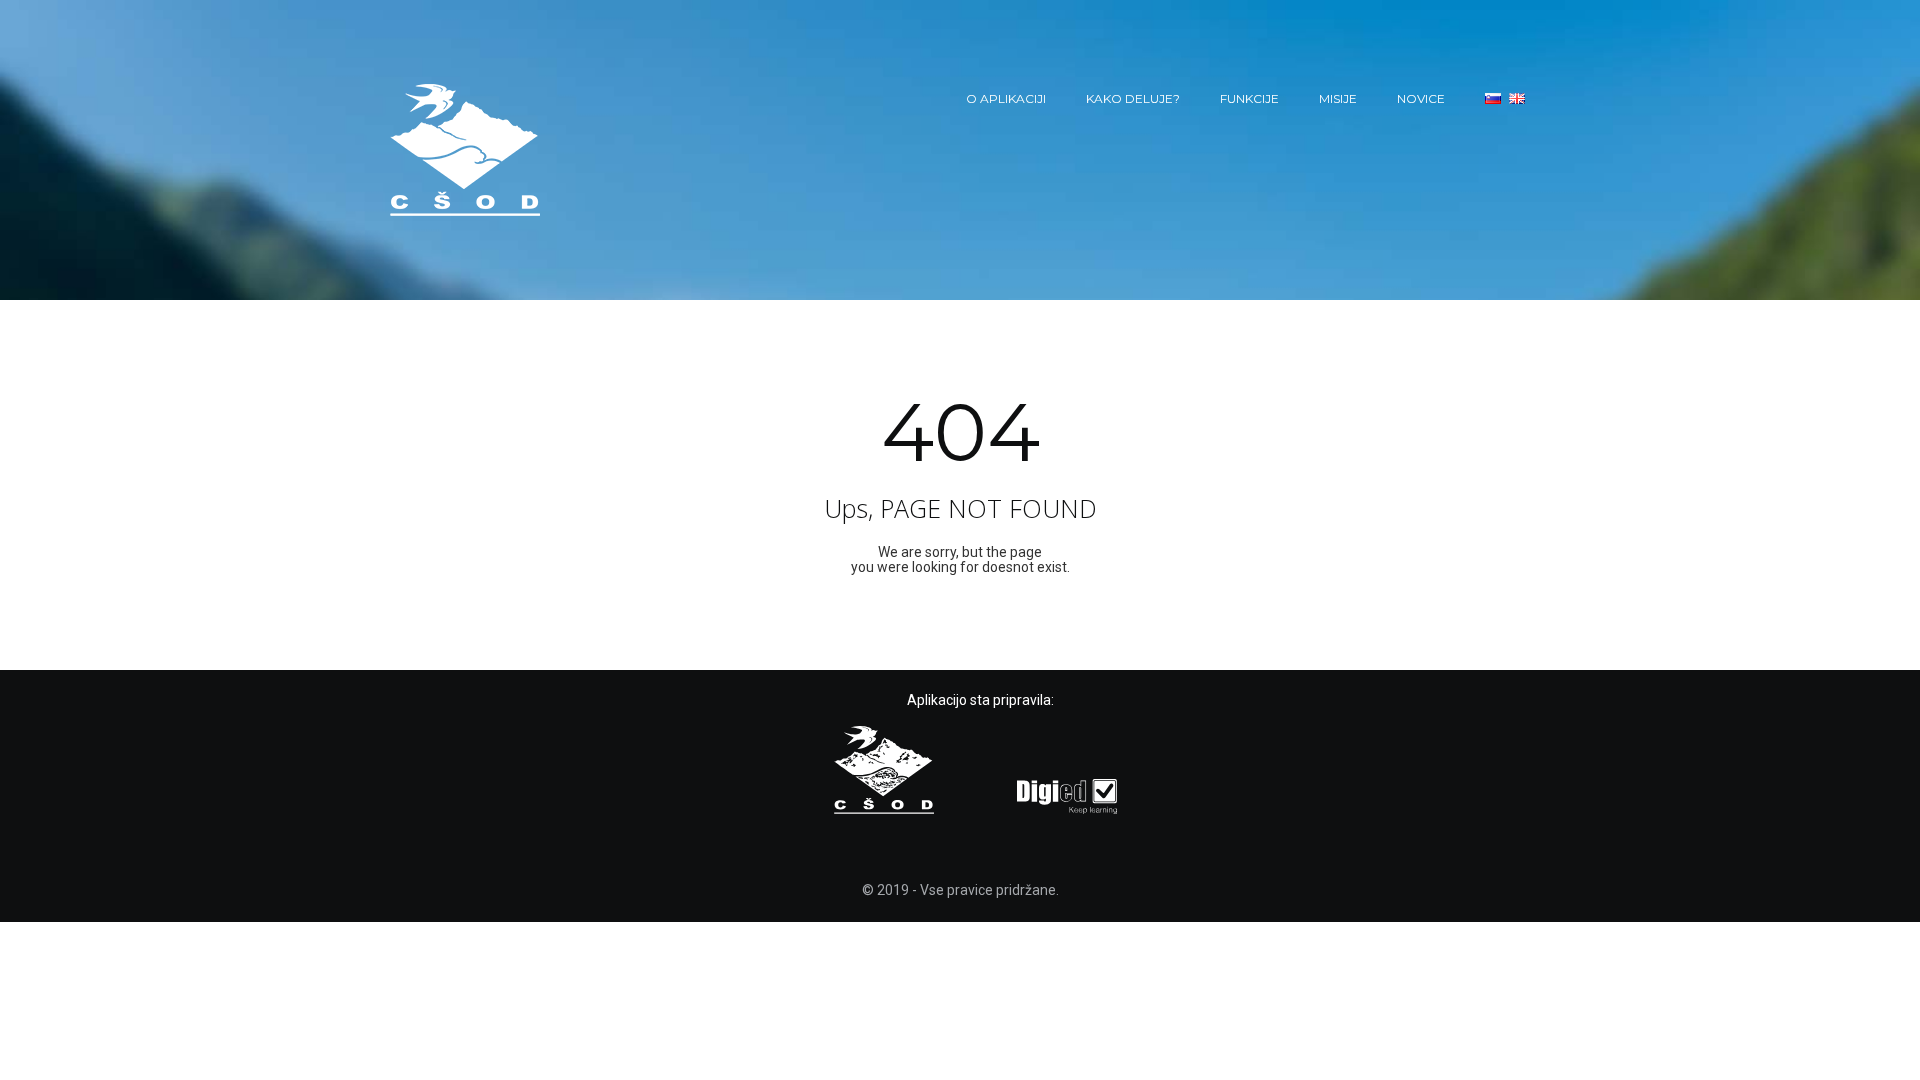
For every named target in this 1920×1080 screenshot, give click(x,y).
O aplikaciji (1006, 98)
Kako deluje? (1133, 98)
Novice (1421, 98)
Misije (1338, 98)
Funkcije (1249, 98)
